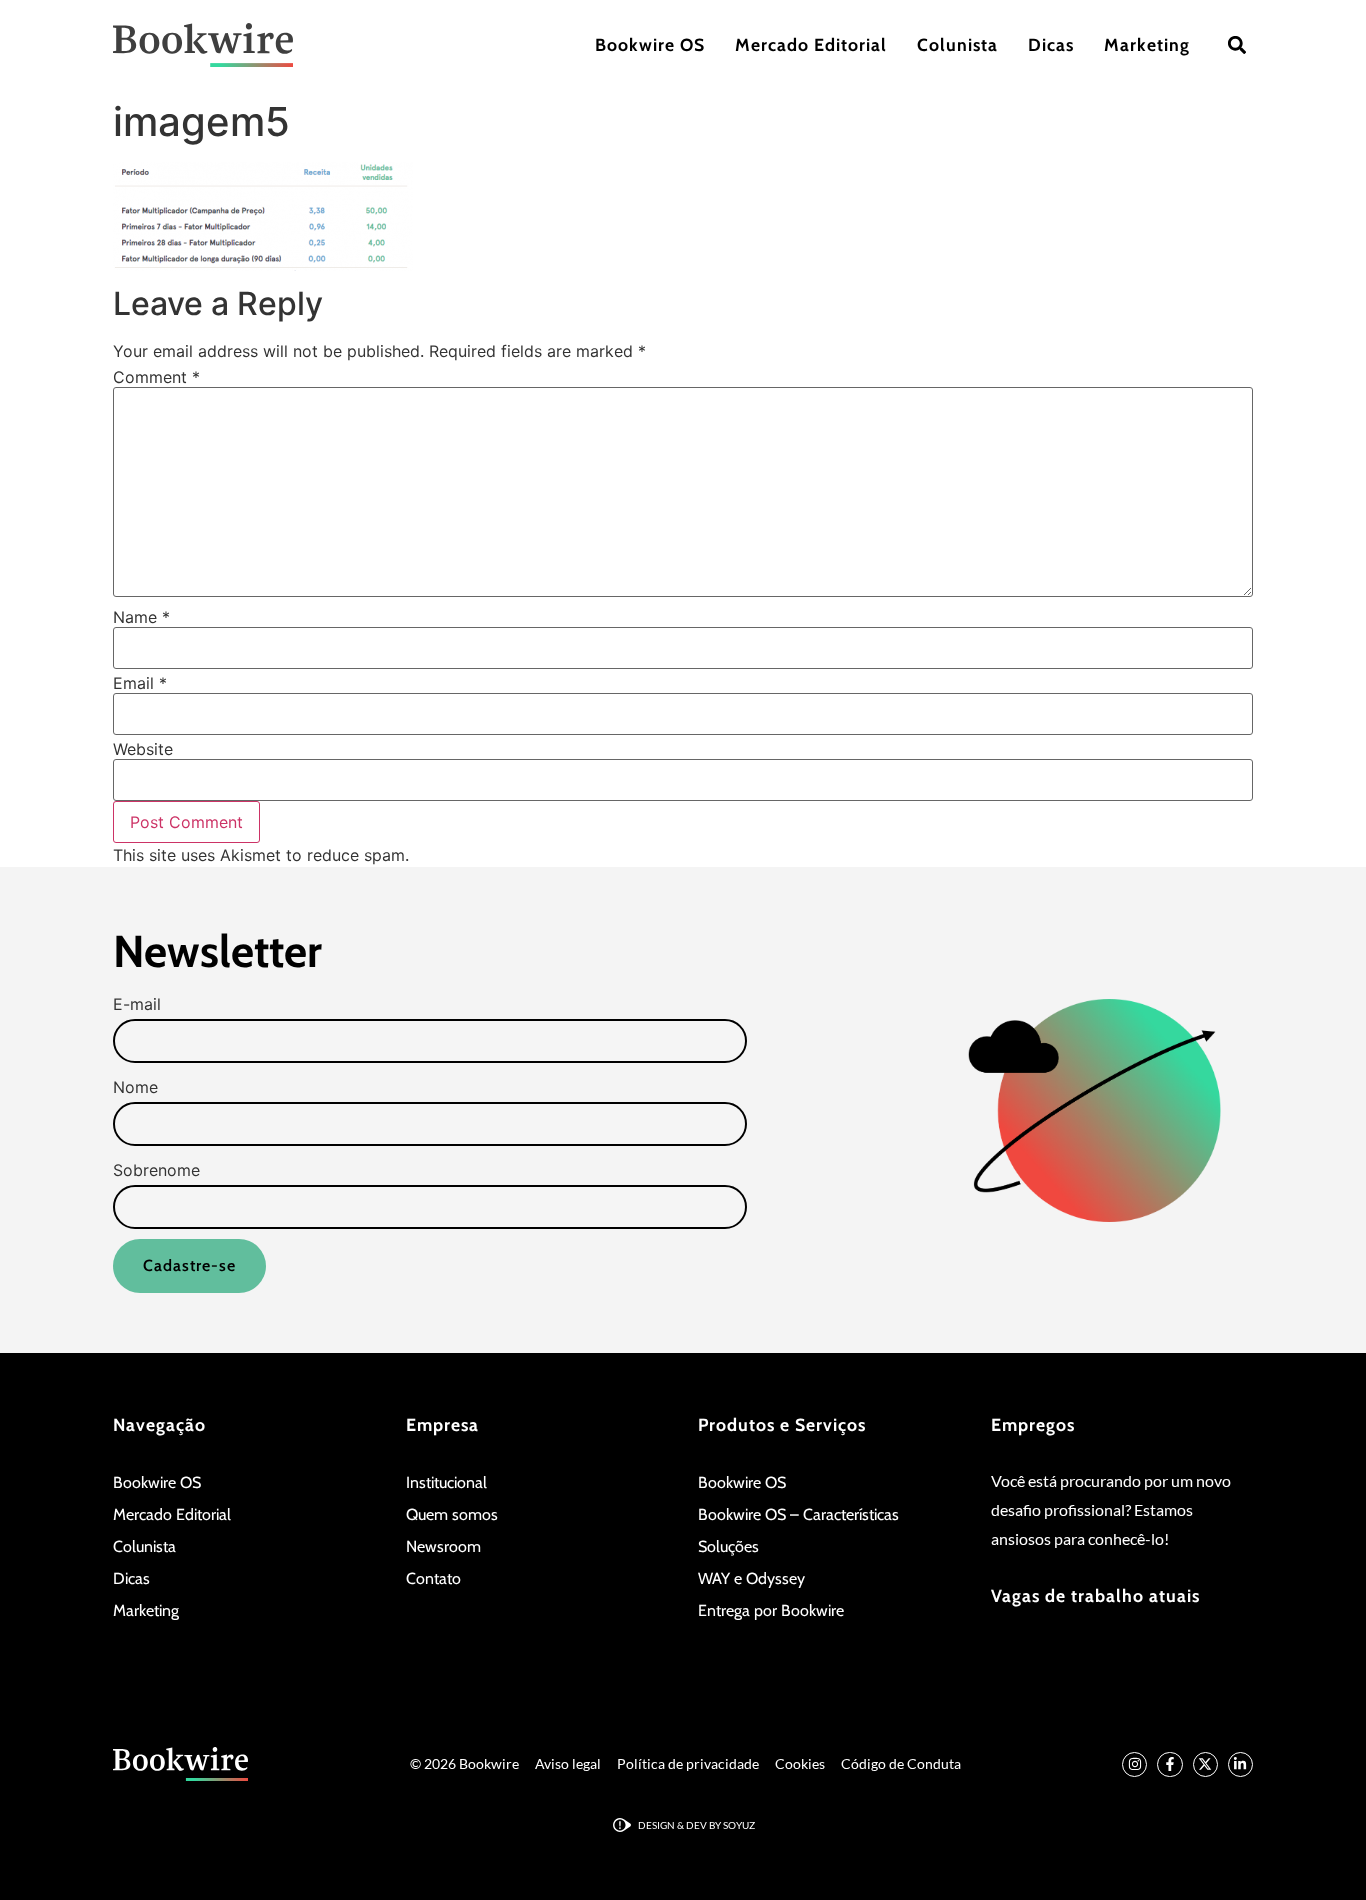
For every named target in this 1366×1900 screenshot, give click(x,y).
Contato (433, 1578)
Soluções (728, 1546)
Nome (135, 1087)
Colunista (957, 44)
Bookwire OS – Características (798, 1514)
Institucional (446, 1482)
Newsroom (443, 1546)
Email (140, 683)
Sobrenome (156, 1170)
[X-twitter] (1205, 1764)
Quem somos (452, 1514)
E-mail (137, 1004)
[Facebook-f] (1169, 1764)
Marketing (1147, 44)
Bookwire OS (650, 44)
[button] (1236, 45)
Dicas (1051, 44)
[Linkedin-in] (1240, 1764)
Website (143, 749)
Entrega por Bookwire (771, 1610)
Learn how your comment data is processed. (583, 855)
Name (141, 617)
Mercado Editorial (811, 44)
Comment (156, 377)
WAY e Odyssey (751, 1578)
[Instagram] (1134, 1764)
